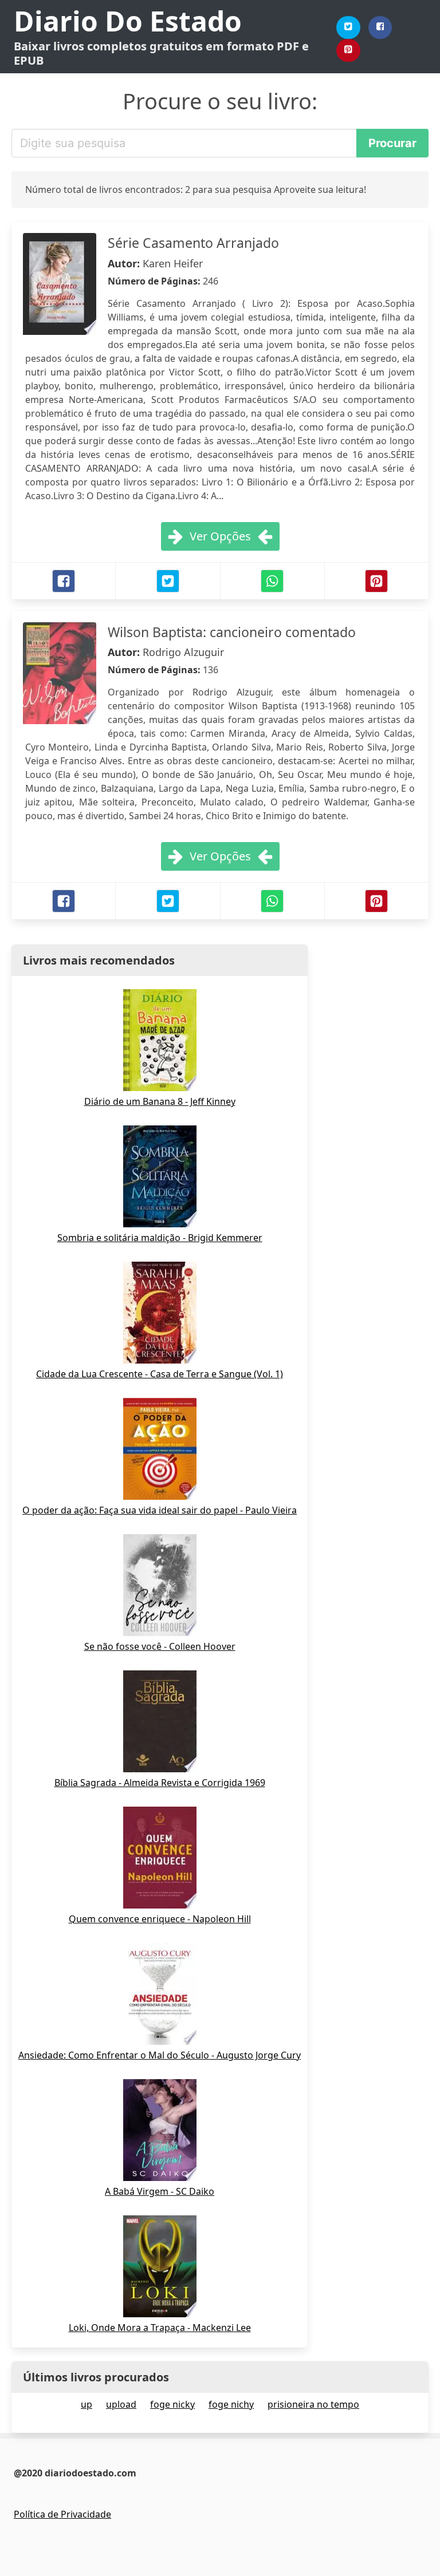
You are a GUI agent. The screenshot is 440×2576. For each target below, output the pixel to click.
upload (121, 2404)
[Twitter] (348, 27)
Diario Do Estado (128, 21)
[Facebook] (380, 27)
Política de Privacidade (62, 2514)
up (87, 2404)
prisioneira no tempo (313, 2404)
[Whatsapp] (272, 581)
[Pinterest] (348, 50)
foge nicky (172, 2404)
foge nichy (231, 2404)
